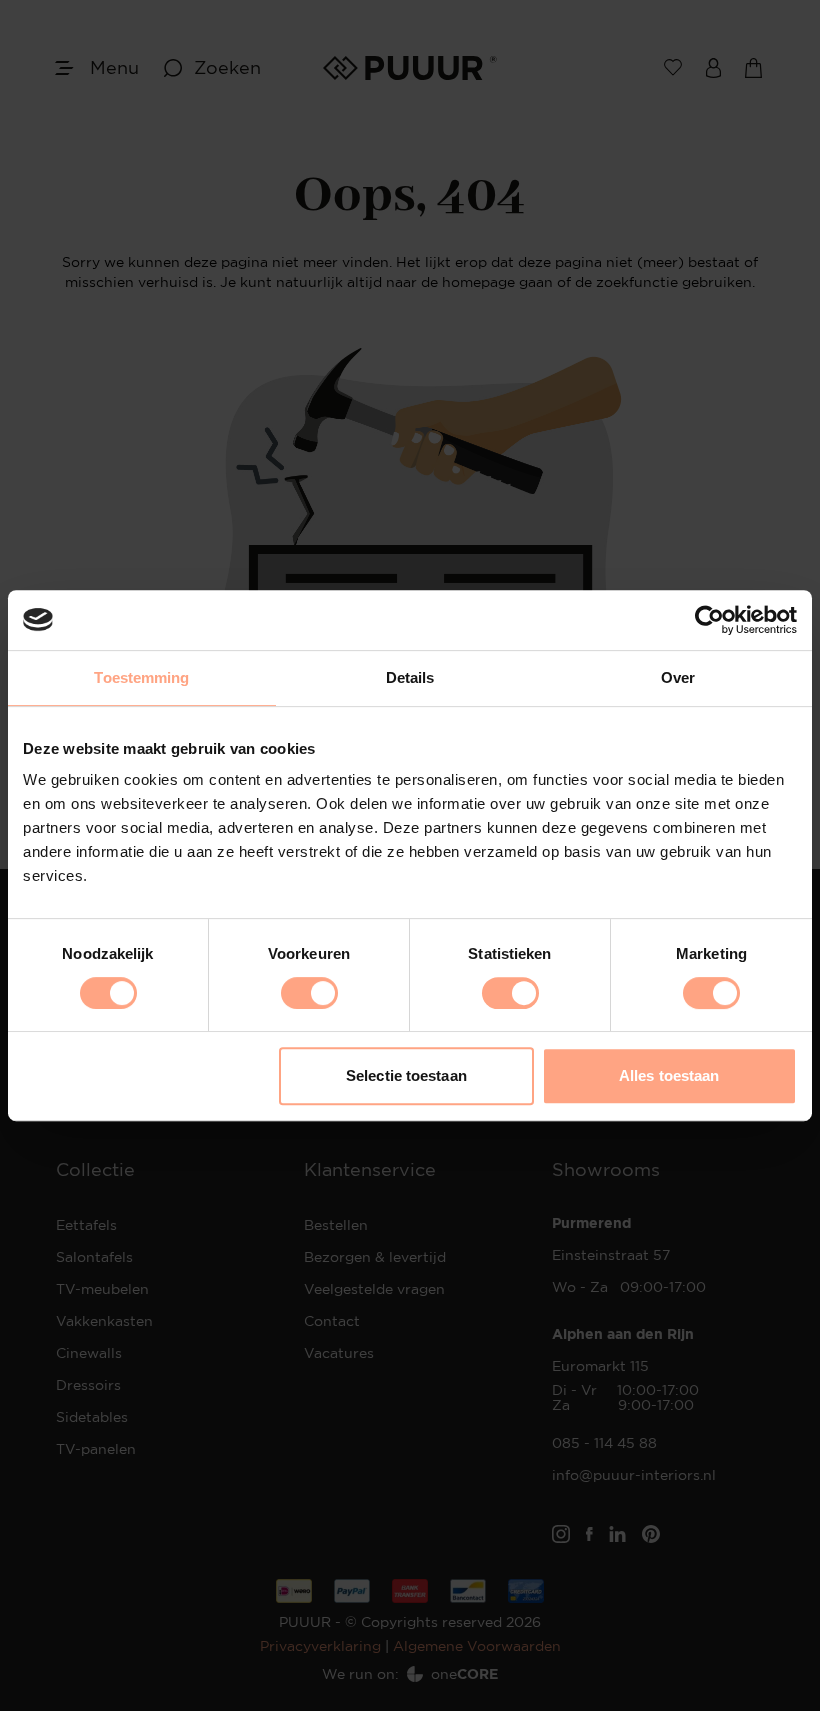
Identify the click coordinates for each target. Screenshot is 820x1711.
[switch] (309, 993)
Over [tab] (678, 677)
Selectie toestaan (406, 1075)
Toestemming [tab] (141, 677)
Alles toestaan (669, 1075)
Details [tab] (410, 677)
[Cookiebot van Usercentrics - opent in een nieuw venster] (709, 620)
